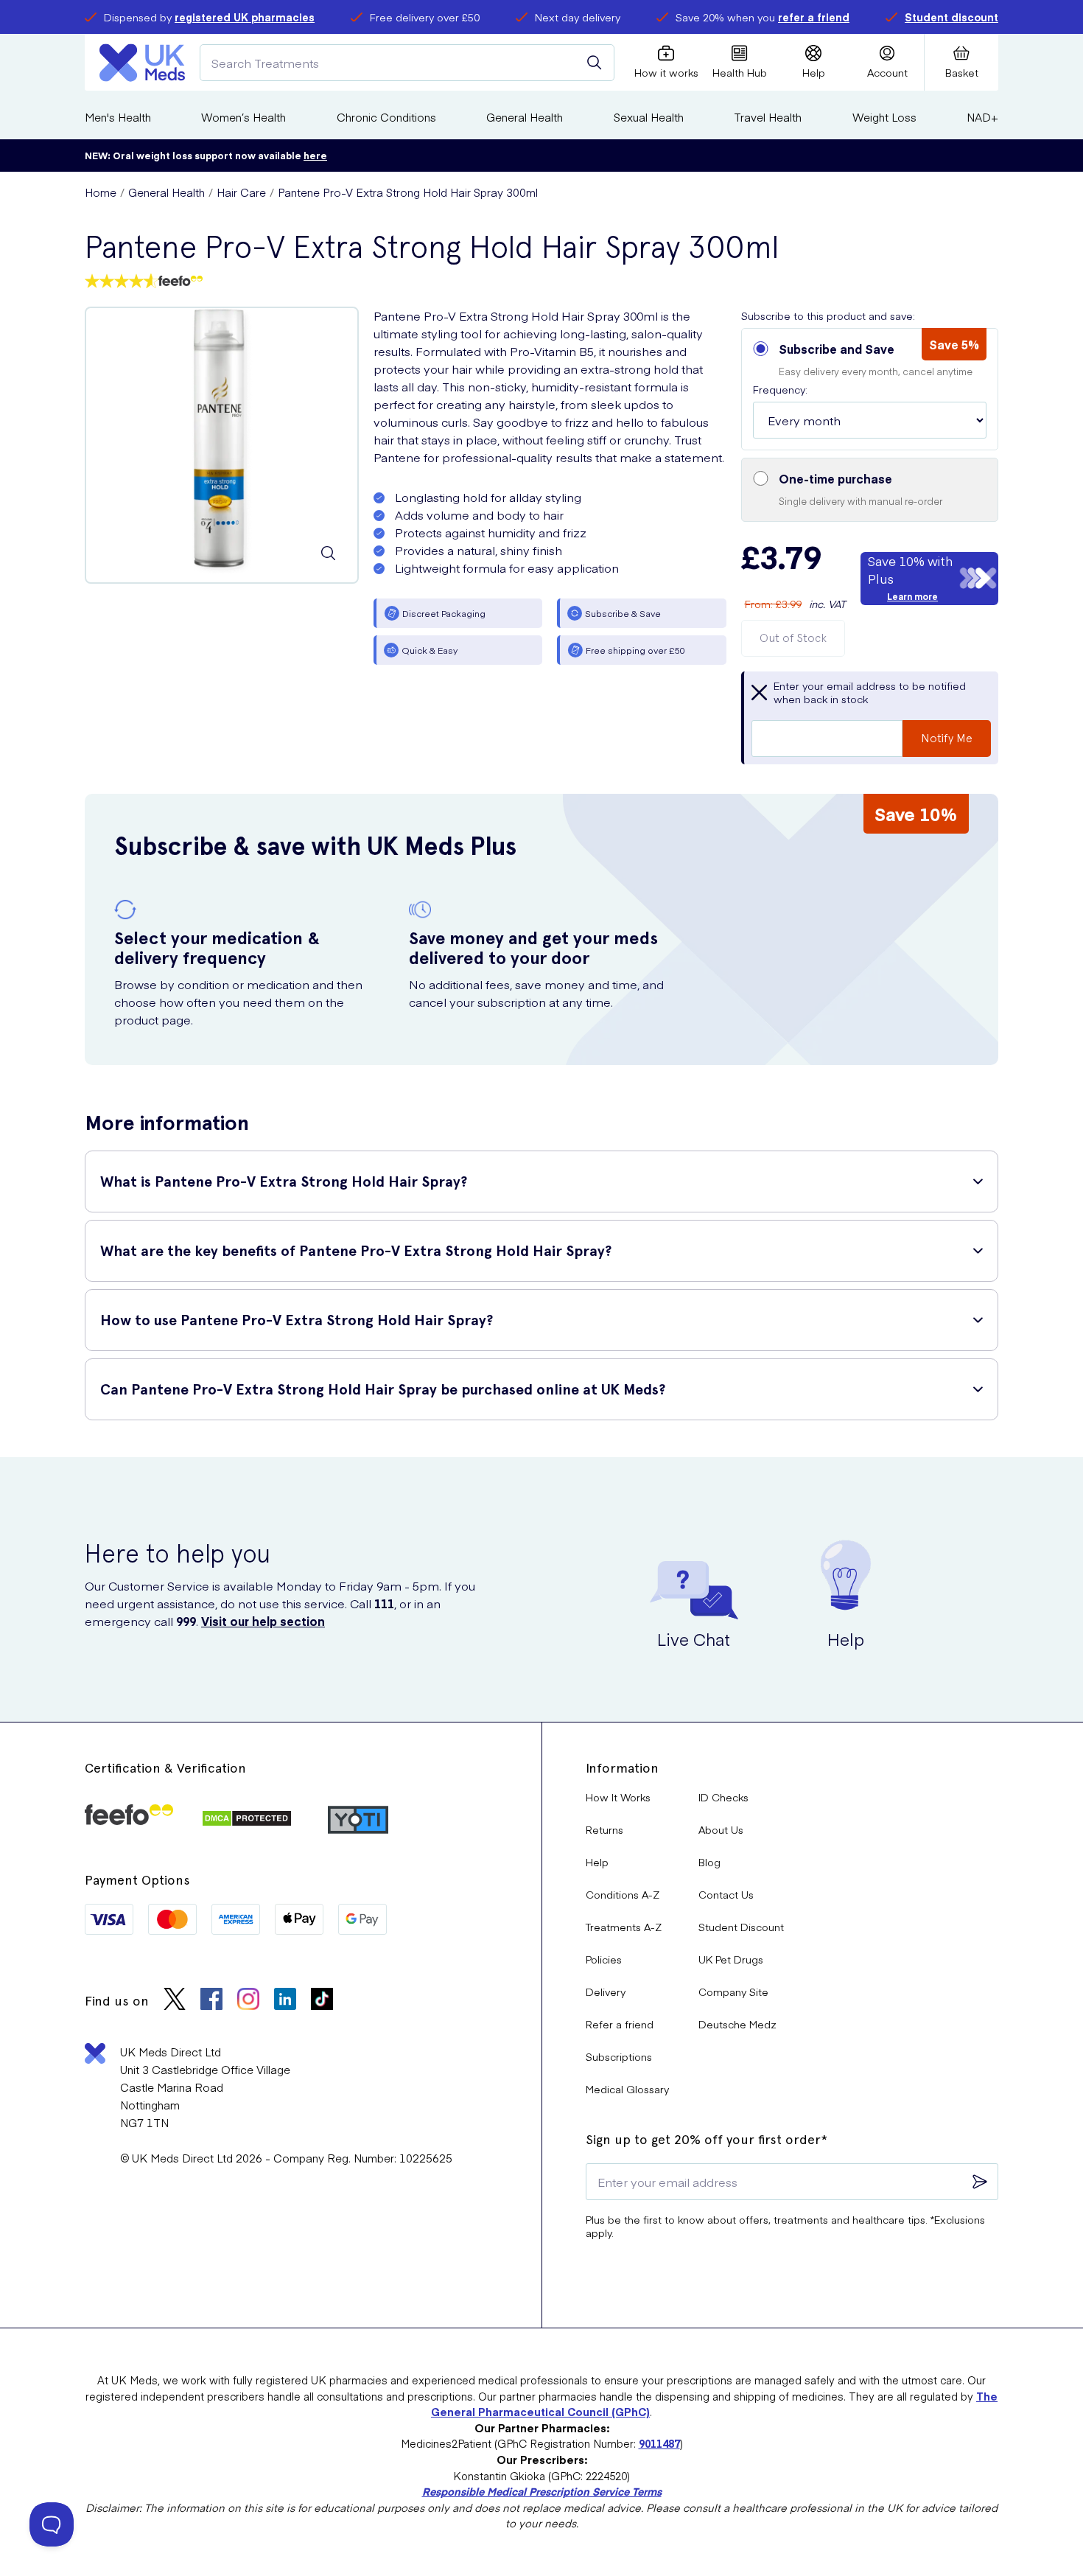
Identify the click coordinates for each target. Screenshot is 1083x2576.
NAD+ (982, 117)
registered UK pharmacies (245, 17)
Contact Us (726, 1894)
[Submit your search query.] (595, 63)
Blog (709, 1862)
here (315, 155)
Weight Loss (884, 117)
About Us (721, 1829)
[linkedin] (285, 2001)
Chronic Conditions (386, 117)
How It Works (618, 1797)
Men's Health (118, 117)
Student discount (951, 17)
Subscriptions (619, 2056)
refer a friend (814, 17)
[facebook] (211, 2001)
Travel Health (768, 117)
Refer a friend (620, 2024)
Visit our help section (263, 1621)
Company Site (733, 1992)
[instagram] (248, 2001)
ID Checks (723, 1797)
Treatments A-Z (624, 1927)
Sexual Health (649, 117)
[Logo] (142, 63)
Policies (604, 1959)
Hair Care (241, 192)
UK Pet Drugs (731, 1959)
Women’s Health (243, 117)
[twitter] (175, 2001)
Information (622, 1768)
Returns (604, 1829)
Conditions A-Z (623, 1894)
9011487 (659, 2443)
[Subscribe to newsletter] (980, 2182)
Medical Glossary (627, 2089)
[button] (870, 389)
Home (101, 192)
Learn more (912, 596)
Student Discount (741, 1927)
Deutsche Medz (737, 2024)
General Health (525, 117)
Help (597, 1862)
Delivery (606, 1992)
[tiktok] (322, 2001)
